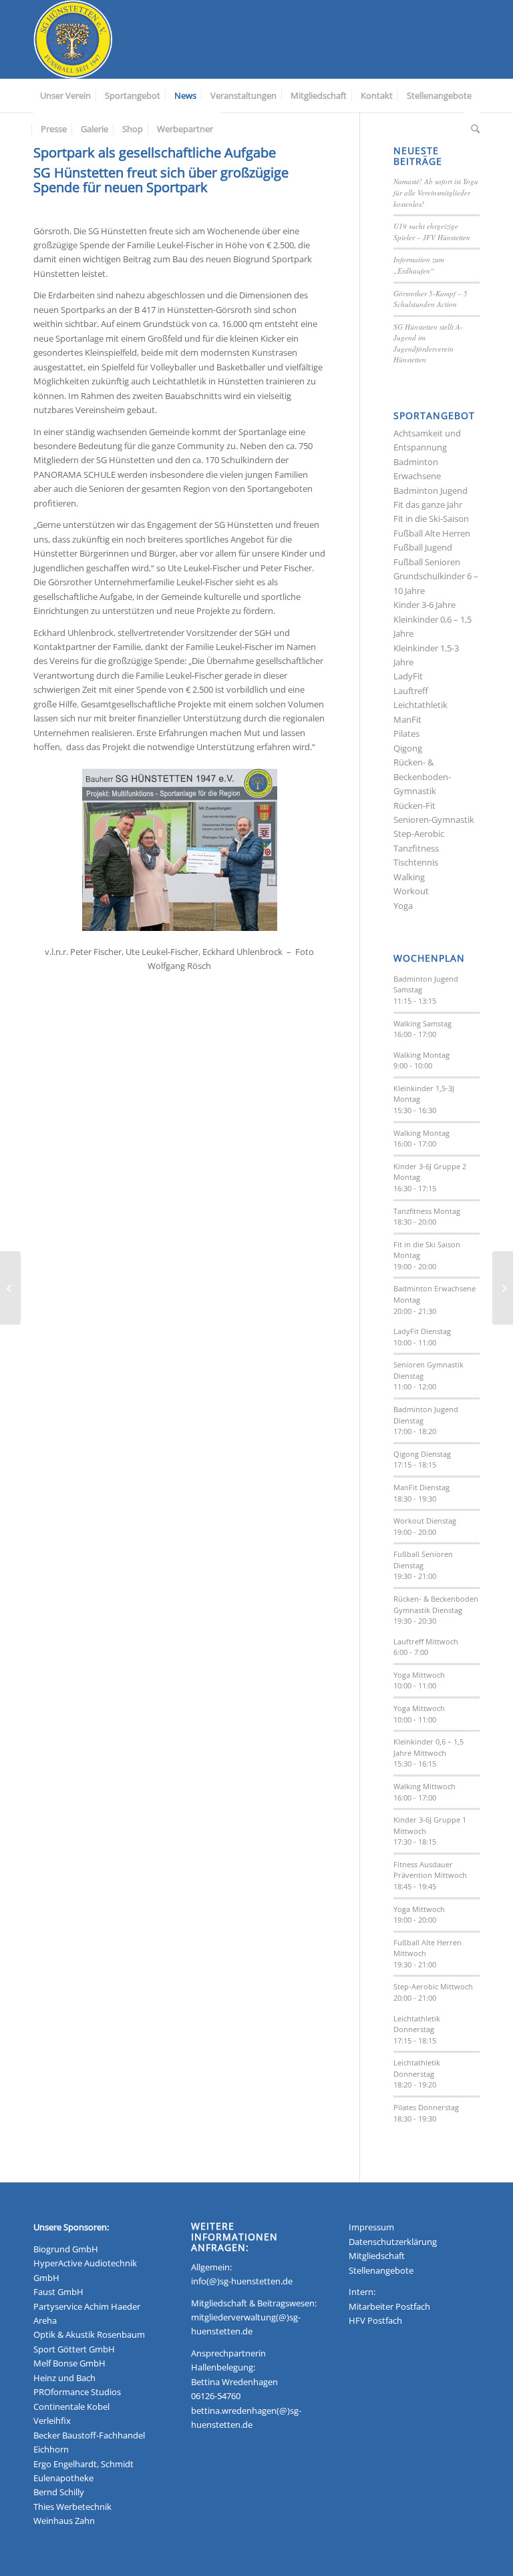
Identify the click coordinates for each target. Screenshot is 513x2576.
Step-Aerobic (419, 834)
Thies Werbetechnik (72, 2507)
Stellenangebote (381, 2270)
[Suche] (472, 129)
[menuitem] (65, 95)
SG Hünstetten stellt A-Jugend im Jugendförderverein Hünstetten (428, 343)
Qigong (408, 748)
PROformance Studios (77, 2392)
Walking (409, 877)
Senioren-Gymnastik (434, 820)
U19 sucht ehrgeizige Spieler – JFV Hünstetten (432, 232)
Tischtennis (416, 862)
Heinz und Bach (64, 2378)
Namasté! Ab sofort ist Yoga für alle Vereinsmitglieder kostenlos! (436, 192)
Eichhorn (51, 2449)
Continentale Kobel (71, 2406)
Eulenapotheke (63, 2478)
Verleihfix (52, 2421)
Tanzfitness (416, 848)
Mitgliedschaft (377, 2256)
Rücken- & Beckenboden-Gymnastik (422, 776)
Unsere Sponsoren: (71, 2227)
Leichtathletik (420, 705)
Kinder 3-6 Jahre (424, 605)
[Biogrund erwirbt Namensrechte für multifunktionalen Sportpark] (10, 1288)
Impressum (371, 2227)
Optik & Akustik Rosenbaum (89, 2334)
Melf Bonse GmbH (69, 2363)
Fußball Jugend (423, 547)
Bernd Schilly (59, 2492)
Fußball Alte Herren (432, 533)
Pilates (406, 733)
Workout (411, 891)
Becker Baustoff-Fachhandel (89, 2435)
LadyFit (408, 676)
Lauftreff (411, 691)
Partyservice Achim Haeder (87, 2306)
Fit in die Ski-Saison (431, 519)
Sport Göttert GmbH (74, 2349)
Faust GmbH (58, 2292)
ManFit (407, 719)
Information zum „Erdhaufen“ (419, 265)
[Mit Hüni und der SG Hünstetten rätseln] (503, 1288)
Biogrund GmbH (66, 2249)
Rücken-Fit (414, 806)
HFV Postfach (375, 2320)
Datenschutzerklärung (393, 2242)
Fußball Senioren (427, 562)
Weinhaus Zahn (64, 2521)
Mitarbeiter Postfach (389, 2306)
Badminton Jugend (431, 491)
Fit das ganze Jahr (428, 505)
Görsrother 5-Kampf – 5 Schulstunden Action (431, 299)
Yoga (403, 906)
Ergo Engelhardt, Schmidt (83, 2464)
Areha (45, 2320)
